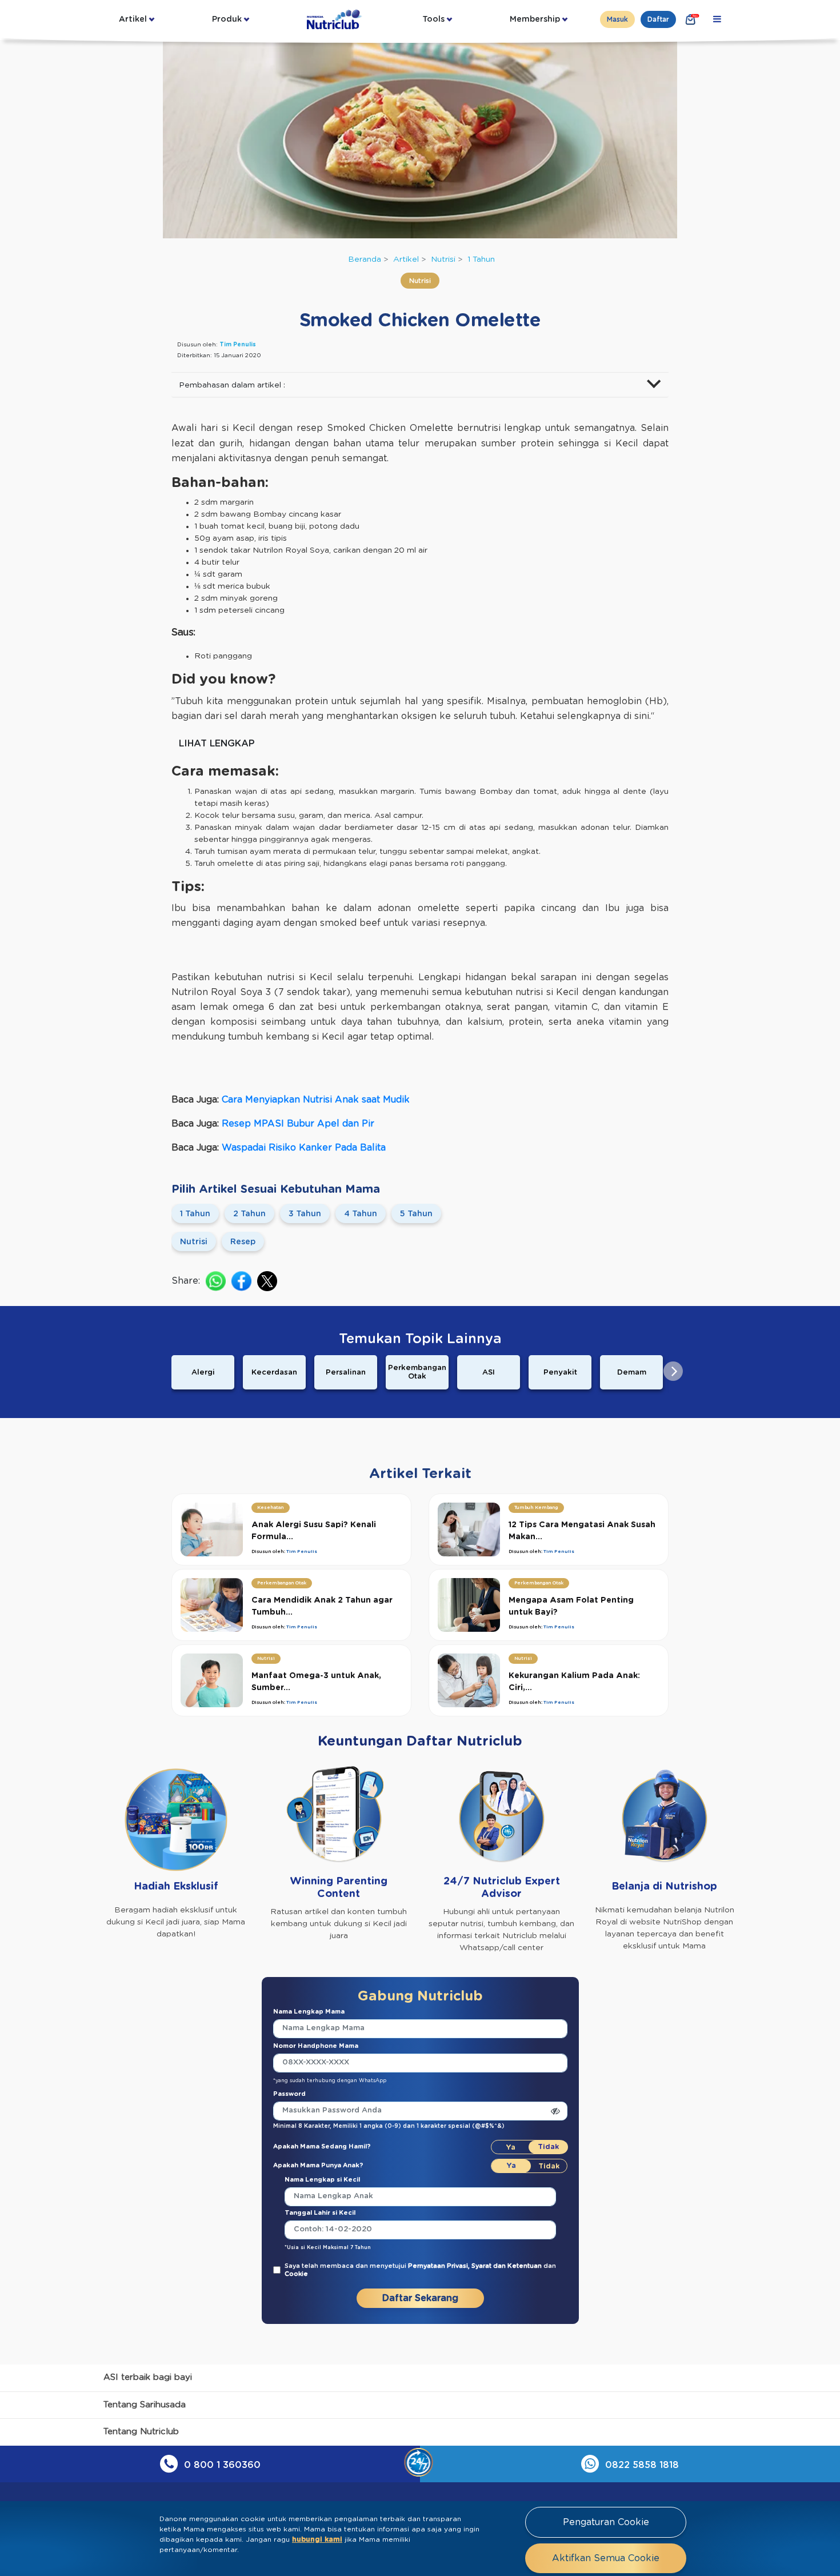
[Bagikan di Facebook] (241, 1281)
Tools (433, 19)
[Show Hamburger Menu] (717, 19)
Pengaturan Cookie (606, 2522)
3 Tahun (305, 1214)
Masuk (617, 19)
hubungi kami (317, 2539)
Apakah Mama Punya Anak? (318, 2165)
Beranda (365, 259)
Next (673, 1371)
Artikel (133, 19)
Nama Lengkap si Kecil (322, 2180)
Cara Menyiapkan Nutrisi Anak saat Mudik (316, 1100)
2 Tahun (249, 1214)
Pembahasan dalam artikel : (232, 385)
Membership (535, 19)
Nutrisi (443, 259)
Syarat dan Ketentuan (507, 2266)
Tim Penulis (238, 345)
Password (289, 2094)
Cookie (296, 2274)
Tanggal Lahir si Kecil (320, 2213)
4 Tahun (361, 1214)
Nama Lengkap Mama (309, 2012)
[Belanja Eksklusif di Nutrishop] (691, 19)
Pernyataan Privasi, (440, 2266)
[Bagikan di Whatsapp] (216, 1281)
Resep (243, 1242)
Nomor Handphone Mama (316, 2046)
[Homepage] (335, 19)
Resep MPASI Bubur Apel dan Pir (298, 1124)
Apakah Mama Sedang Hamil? (322, 2146)
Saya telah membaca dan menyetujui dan (420, 2270)
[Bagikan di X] (267, 1281)
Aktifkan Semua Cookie (606, 2558)
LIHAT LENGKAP (217, 744)
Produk (227, 19)
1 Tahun (481, 259)
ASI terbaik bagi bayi (148, 2377)
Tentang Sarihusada (145, 2405)
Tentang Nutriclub (141, 2432)
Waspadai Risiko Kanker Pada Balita (304, 1148)
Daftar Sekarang (420, 2298)
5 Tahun (416, 1214)
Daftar (658, 19)
